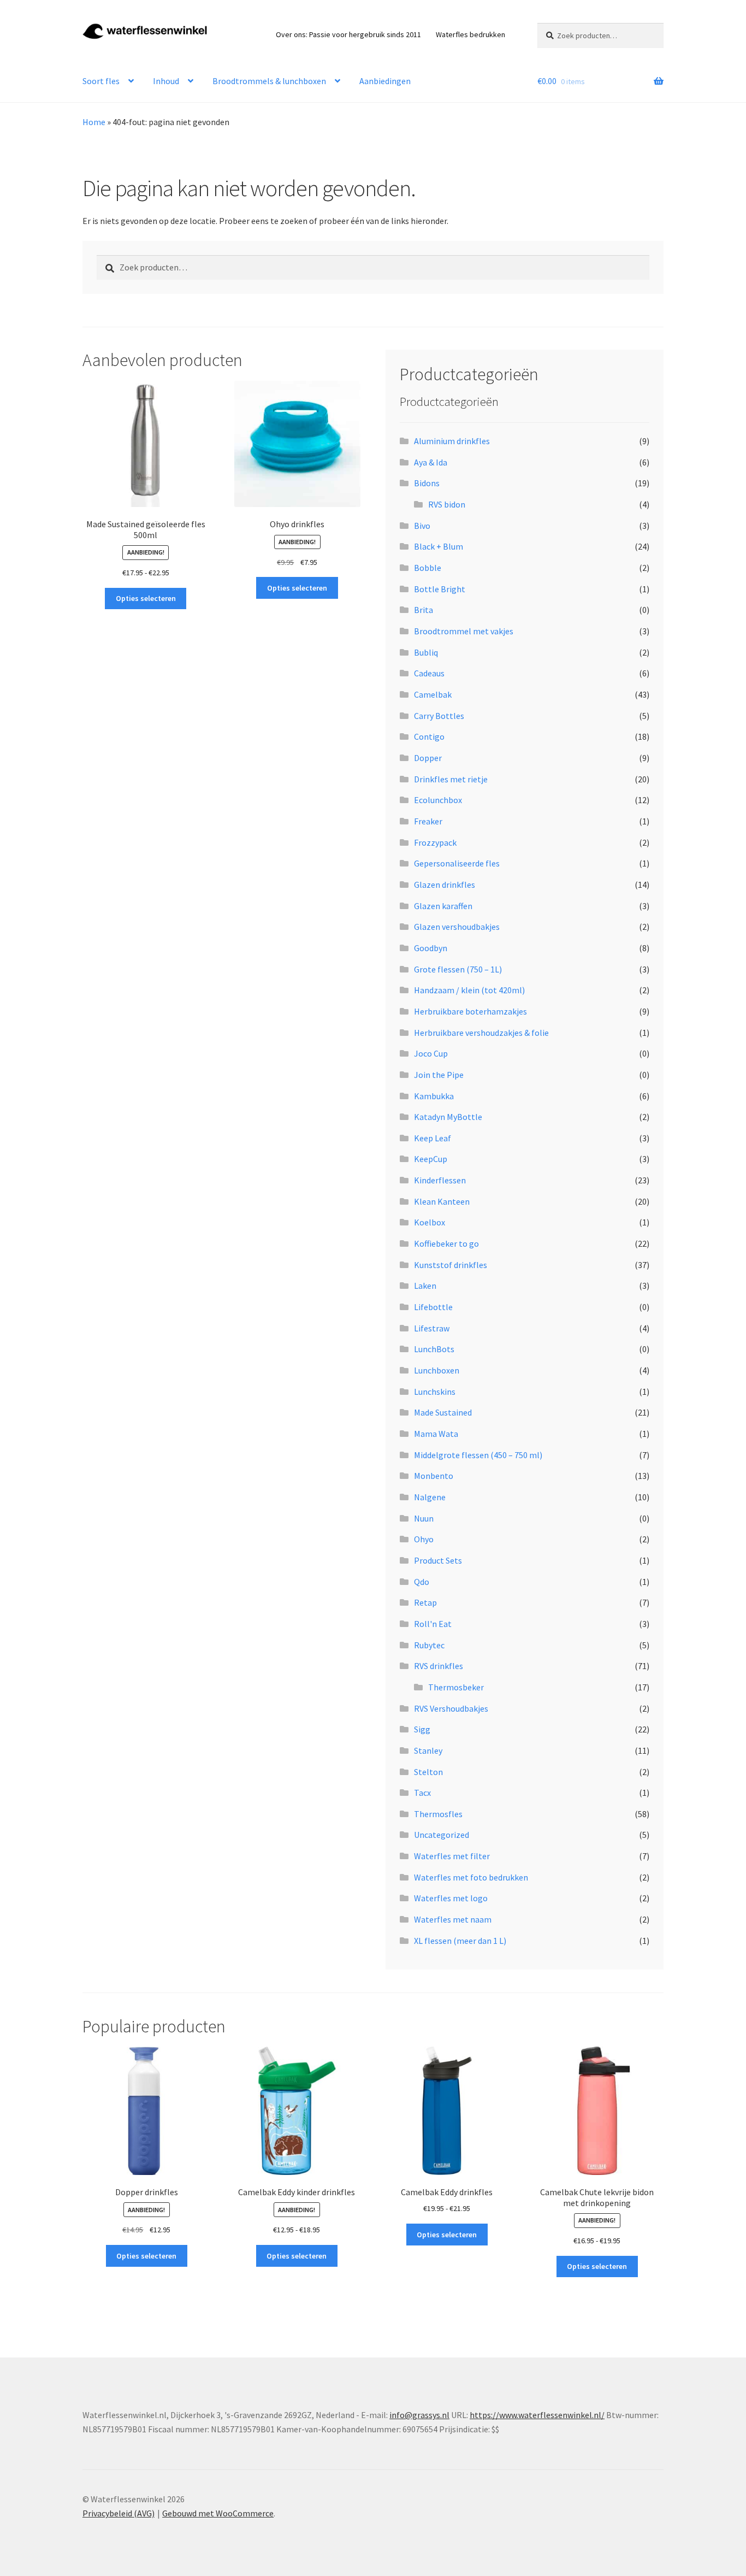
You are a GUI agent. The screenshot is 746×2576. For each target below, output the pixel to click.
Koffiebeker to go (446, 1243)
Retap (425, 1602)
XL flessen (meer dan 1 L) (460, 1941)
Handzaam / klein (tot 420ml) (469, 990)
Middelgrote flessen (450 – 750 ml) (478, 1455)
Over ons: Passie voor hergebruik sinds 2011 (348, 34)
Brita (424, 610)
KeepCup (431, 1159)
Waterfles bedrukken (470, 34)
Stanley (428, 1750)
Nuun (424, 1518)
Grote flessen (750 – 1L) (458, 969)
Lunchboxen (437, 1370)
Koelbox (430, 1222)
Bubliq (426, 652)
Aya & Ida (431, 462)
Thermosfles (438, 1814)
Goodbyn (431, 948)
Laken (425, 1286)
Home (94, 122)
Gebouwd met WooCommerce (218, 2513)
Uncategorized (442, 1835)
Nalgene (430, 1497)
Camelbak (433, 694)
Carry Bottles (439, 716)
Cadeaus (429, 673)
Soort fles (101, 81)
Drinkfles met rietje (451, 779)
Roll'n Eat (433, 1624)
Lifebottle (433, 1307)
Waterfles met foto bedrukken (471, 1877)
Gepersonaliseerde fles (457, 863)
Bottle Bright (440, 589)
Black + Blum (439, 546)
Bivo (422, 526)
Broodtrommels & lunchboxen (269, 81)
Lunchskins (435, 1392)
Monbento (434, 1476)
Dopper (428, 758)
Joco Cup (431, 1053)
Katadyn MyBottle (448, 1117)
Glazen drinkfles (445, 885)
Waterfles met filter (452, 1856)
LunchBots (434, 1349)
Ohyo (424, 1539)
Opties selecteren (146, 598)
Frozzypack (435, 842)
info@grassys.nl (419, 2415)
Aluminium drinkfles (452, 441)
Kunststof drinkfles (451, 1265)
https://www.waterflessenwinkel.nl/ (537, 2415)
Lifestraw (432, 1328)
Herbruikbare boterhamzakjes (470, 1011)
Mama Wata (436, 1434)
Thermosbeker (456, 1687)
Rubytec (429, 1645)
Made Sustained (443, 1412)
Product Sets (438, 1560)
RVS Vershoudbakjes (451, 1708)
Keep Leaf (433, 1138)
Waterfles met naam (453, 1919)
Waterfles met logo (451, 1898)
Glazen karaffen (443, 906)
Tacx (422, 1793)
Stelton (428, 1772)
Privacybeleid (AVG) (119, 2513)
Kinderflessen (440, 1180)
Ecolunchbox (438, 800)
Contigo (429, 736)
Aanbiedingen (385, 81)
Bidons (427, 483)
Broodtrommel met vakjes (464, 631)
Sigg (422, 1729)
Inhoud (166, 81)
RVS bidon (447, 504)
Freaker (428, 821)
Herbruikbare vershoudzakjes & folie (481, 1033)
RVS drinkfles (439, 1666)
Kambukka (434, 1096)
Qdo (422, 1582)
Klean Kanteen (442, 1201)
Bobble (428, 568)
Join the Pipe (439, 1075)
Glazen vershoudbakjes (457, 927)
